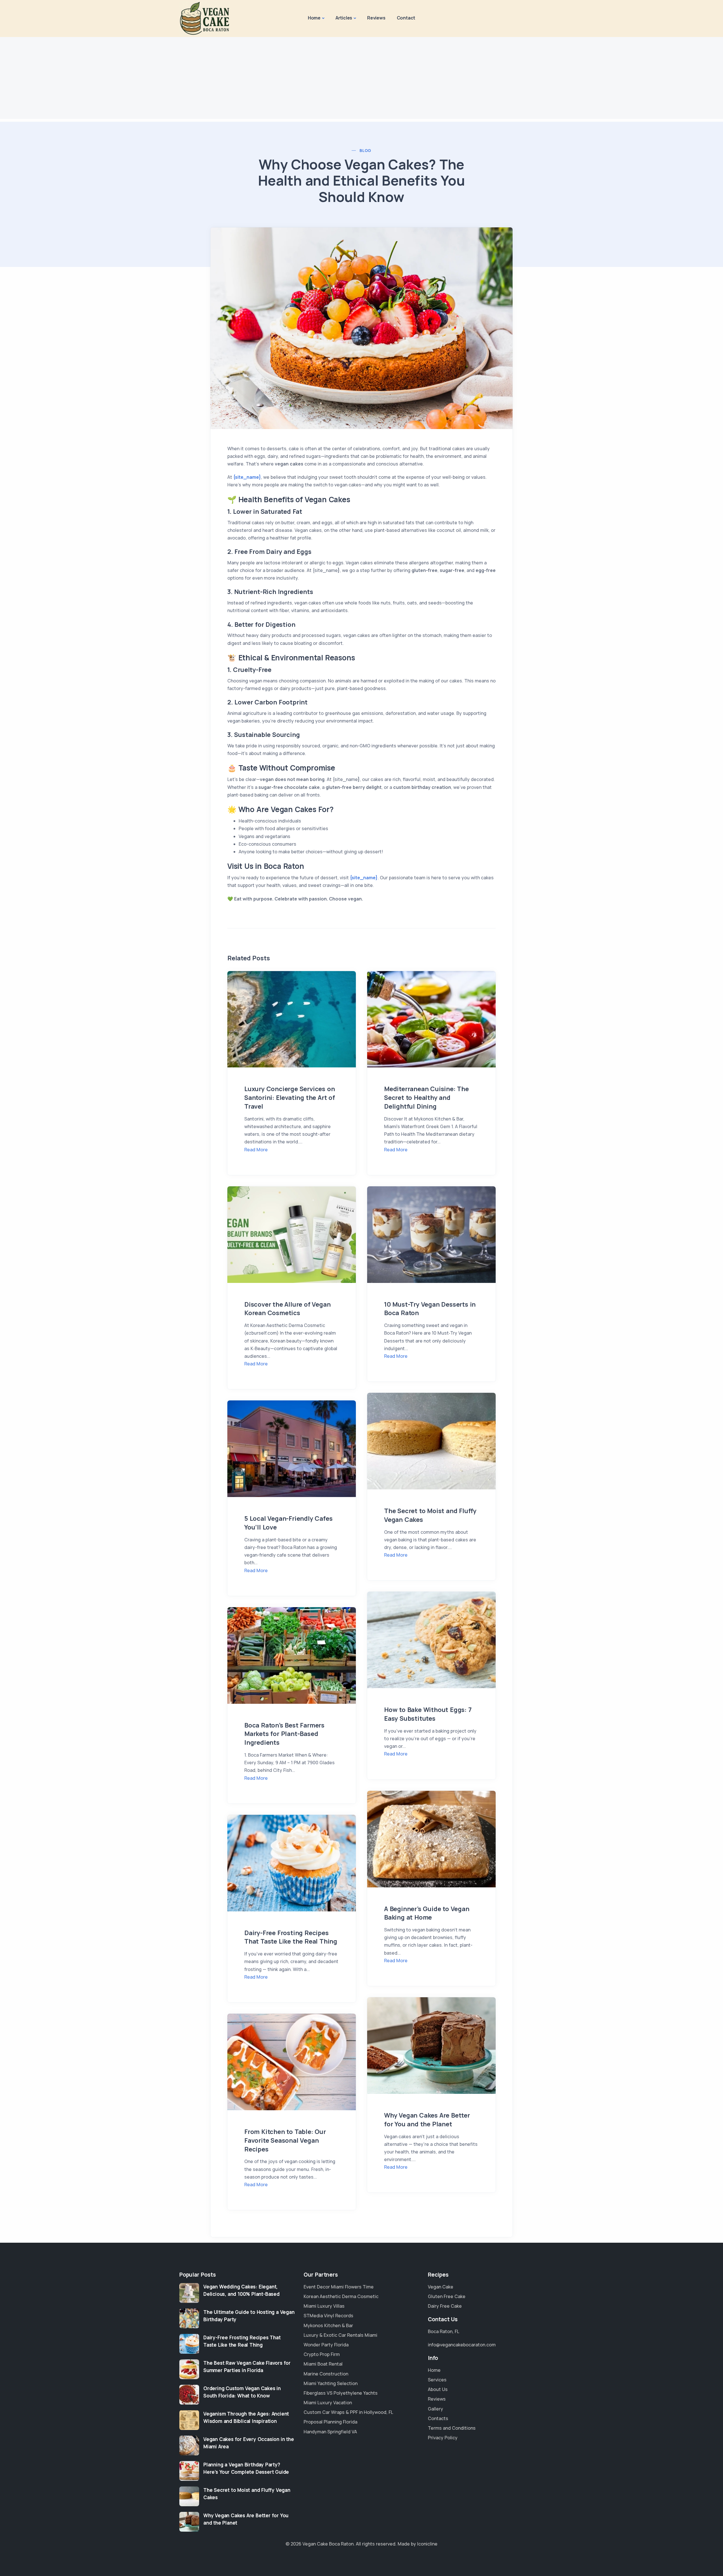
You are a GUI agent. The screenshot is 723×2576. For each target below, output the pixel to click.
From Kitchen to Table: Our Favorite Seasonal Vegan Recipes (285, 2140)
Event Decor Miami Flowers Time (339, 2287)
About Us (438, 2389)
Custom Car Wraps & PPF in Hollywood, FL (348, 2412)
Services (437, 2380)
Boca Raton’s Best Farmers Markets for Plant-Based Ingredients (284, 1734)
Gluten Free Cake (447, 2296)
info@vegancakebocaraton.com (462, 2345)
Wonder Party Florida (326, 2345)
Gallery (435, 2409)
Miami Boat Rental (323, 2364)
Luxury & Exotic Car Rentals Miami (340, 2335)
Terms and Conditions (452, 2428)
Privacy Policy (443, 2438)
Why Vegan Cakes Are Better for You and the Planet (427, 2120)
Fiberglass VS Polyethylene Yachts (341, 2393)
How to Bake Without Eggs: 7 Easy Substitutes (428, 1714)
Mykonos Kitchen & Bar (328, 2325)
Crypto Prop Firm (322, 2354)
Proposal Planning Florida (330, 2422)
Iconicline (427, 2544)
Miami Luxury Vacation (328, 2403)
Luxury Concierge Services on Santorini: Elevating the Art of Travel (290, 1098)
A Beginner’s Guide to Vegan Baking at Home (427, 1913)
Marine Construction (326, 2374)
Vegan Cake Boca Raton (328, 2544)
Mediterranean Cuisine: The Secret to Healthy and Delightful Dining (426, 1098)
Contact (406, 18)
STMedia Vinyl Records (328, 2316)
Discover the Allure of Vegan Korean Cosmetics (287, 1309)
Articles (344, 18)
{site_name (246, 477)
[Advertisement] (361, 79)
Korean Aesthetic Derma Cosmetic (341, 2296)
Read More (256, 1150)
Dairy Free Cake (445, 2306)
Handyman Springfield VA (330, 2432)
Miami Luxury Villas (324, 2306)
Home (314, 18)
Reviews (376, 18)
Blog (365, 150)
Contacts (438, 2418)
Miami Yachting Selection (331, 2383)
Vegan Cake (441, 2287)
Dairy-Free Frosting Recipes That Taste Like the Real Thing (291, 1937)
